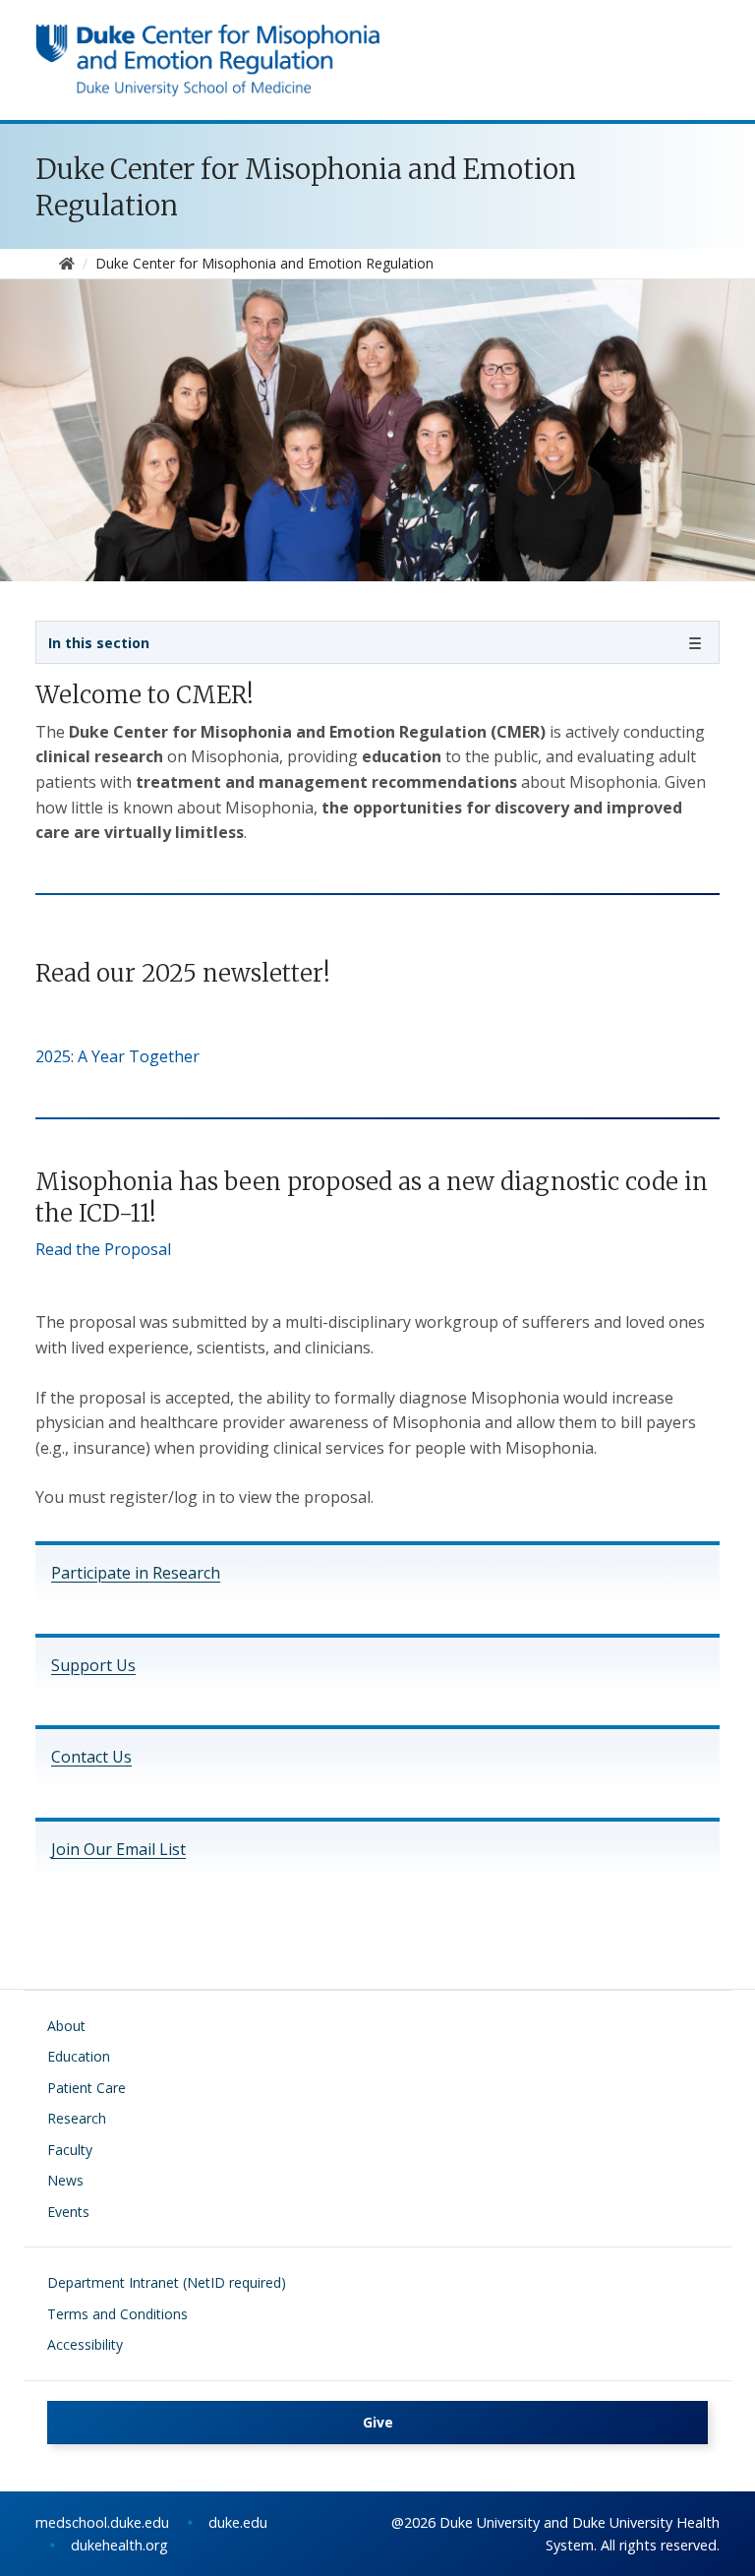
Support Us (93, 1665)
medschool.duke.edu (102, 2522)
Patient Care (87, 2088)
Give (378, 2422)
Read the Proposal (103, 1249)
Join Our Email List (118, 1849)
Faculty (70, 2150)
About (66, 2026)
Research (77, 2118)
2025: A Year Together (117, 1056)
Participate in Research (136, 1573)
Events (68, 2212)
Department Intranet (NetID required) (167, 2282)
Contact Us (91, 1757)
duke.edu (238, 2522)
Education (79, 2056)
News (65, 2180)
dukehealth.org (119, 2545)
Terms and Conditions (117, 2314)
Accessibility (85, 2344)
